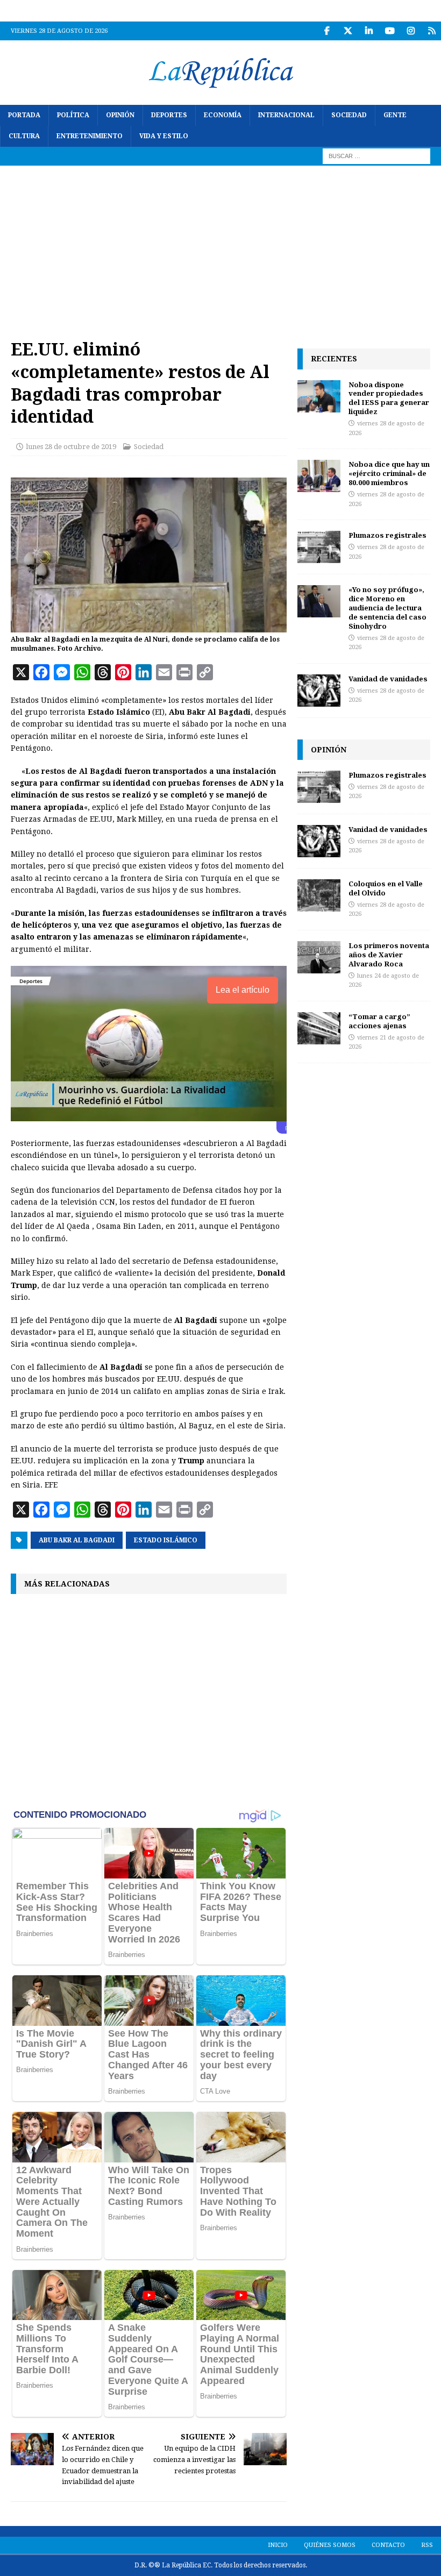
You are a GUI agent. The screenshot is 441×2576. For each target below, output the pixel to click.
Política (73, 115)
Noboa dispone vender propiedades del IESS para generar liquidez (389, 398)
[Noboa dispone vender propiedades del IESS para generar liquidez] (319, 396)
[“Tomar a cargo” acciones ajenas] (319, 1028)
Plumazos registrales (387, 535)
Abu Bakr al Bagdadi (77, 1540)
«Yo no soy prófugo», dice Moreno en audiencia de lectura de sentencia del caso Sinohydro (387, 608)
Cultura (24, 136)
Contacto (388, 2545)
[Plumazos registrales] (319, 547)
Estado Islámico (166, 1540)
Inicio (278, 2545)
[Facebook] (327, 31)
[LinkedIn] (369, 31)
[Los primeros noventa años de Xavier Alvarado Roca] (319, 957)
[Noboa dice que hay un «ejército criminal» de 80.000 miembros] (319, 476)
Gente (395, 115)
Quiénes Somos (330, 2545)
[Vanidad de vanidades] (319, 691)
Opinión (120, 115)
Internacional (286, 115)
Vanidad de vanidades (388, 679)
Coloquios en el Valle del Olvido (386, 888)
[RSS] (432, 31)
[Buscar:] (376, 156)
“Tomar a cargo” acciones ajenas (379, 1021)
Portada (24, 115)
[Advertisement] (220, 246)
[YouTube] (390, 31)
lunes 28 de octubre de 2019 (71, 447)
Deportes (169, 115)
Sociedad (349, 115)
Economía (223, 115)
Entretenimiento (90, 136)
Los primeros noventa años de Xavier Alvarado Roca (389, 955)
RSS (427, 2545)
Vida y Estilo (164, 136)
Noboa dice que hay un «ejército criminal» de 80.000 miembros (389, 473)
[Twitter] (348, 31)
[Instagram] (411, 31)
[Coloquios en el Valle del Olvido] (319, 895)
